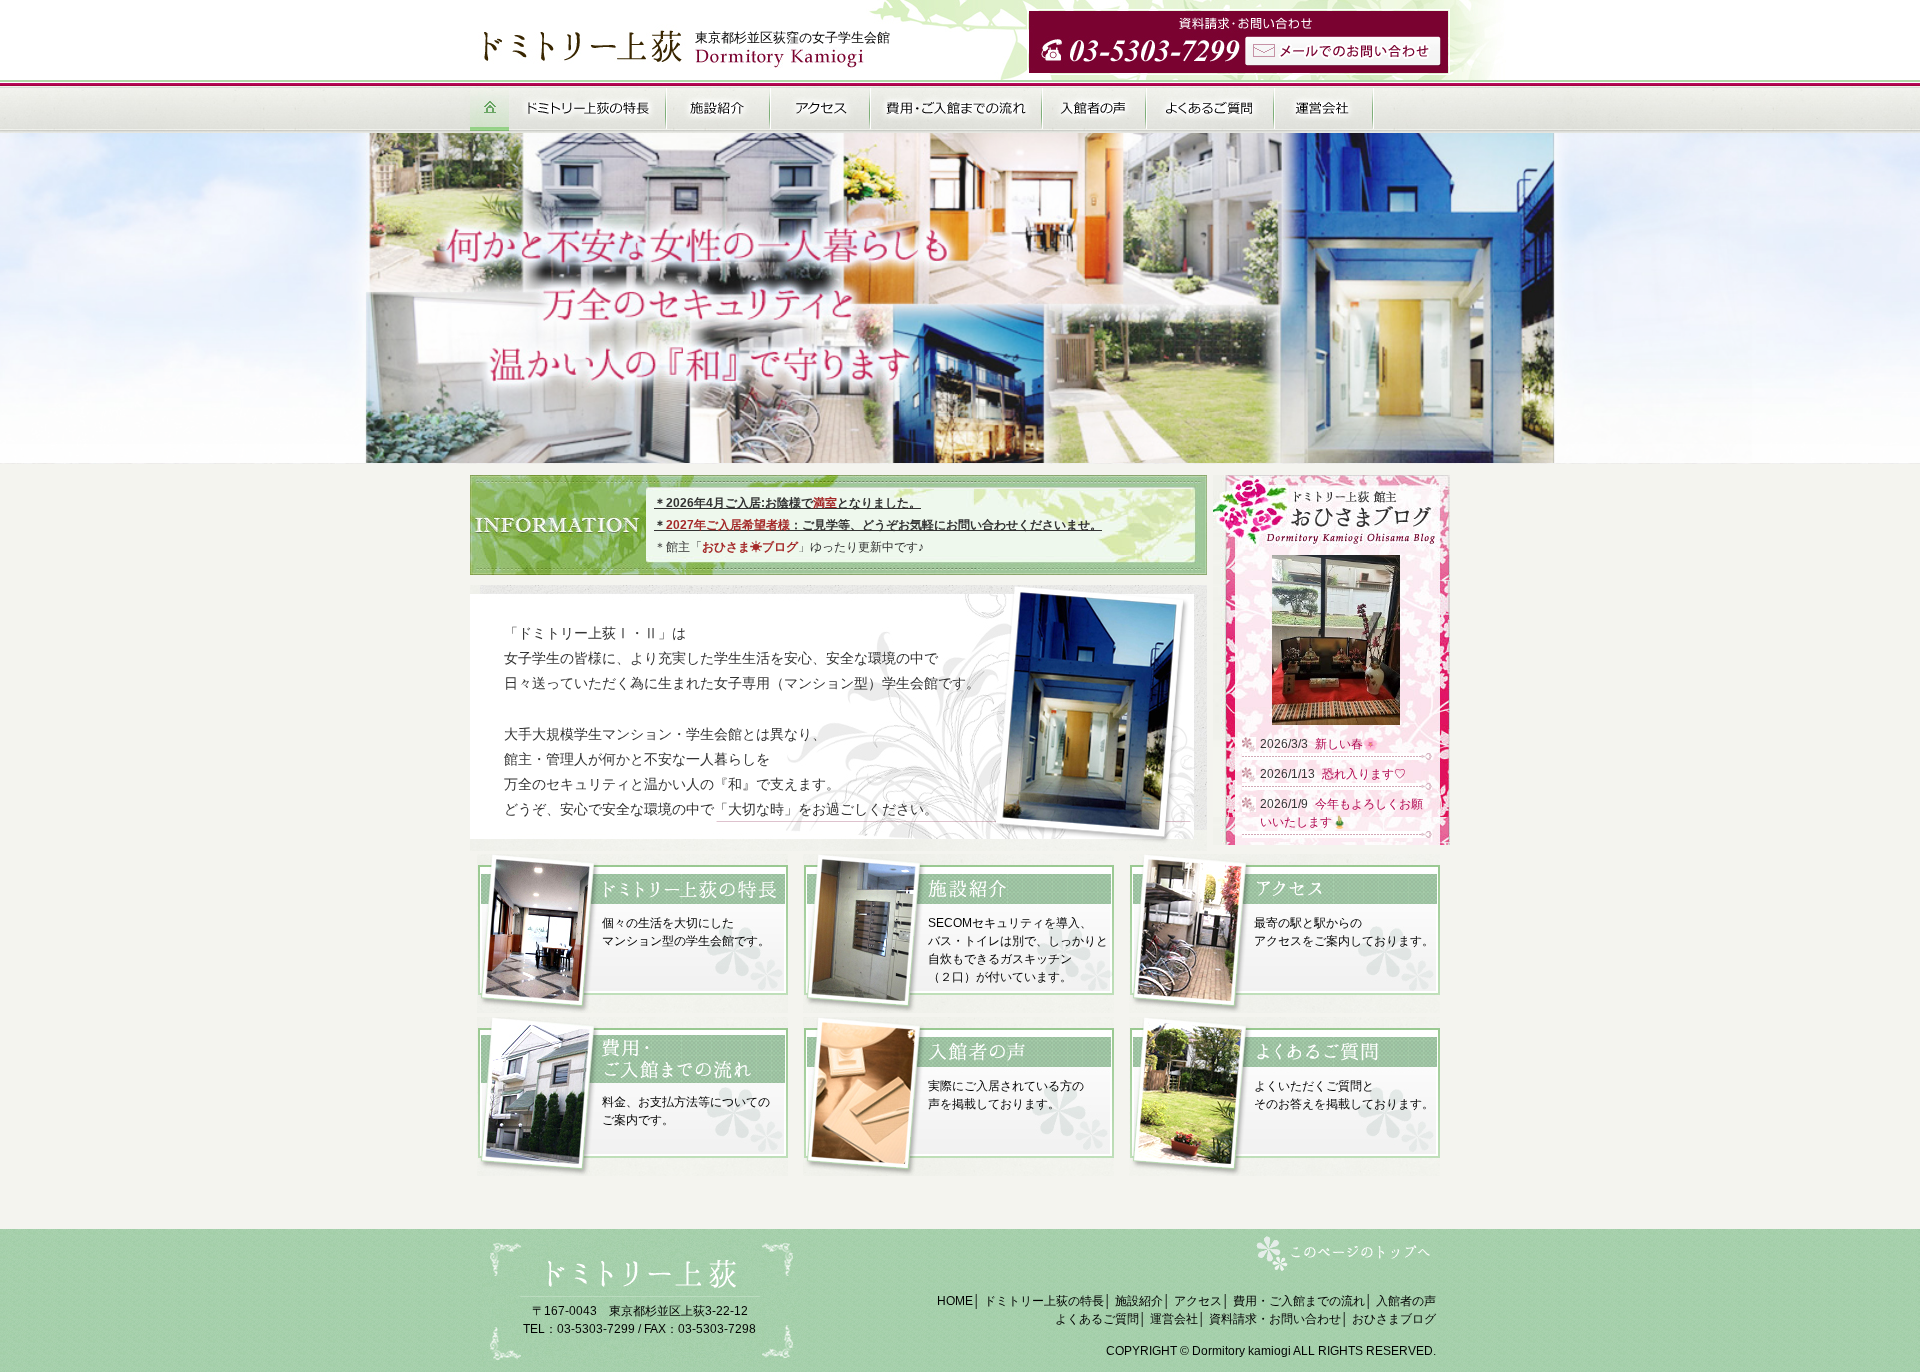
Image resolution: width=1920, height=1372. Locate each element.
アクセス (1198, 1301)
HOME (955, 1301)
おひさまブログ (1394, 1319)
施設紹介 (1139, 1301)
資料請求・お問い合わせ (1275, 1319)
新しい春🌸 (1346, 744)
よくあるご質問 (1097, 1319)
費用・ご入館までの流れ (1299, 1301)
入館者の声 (1406, 1301)
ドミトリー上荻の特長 (1044, 1301)
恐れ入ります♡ (1364, 774)
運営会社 (1174, 1319)
